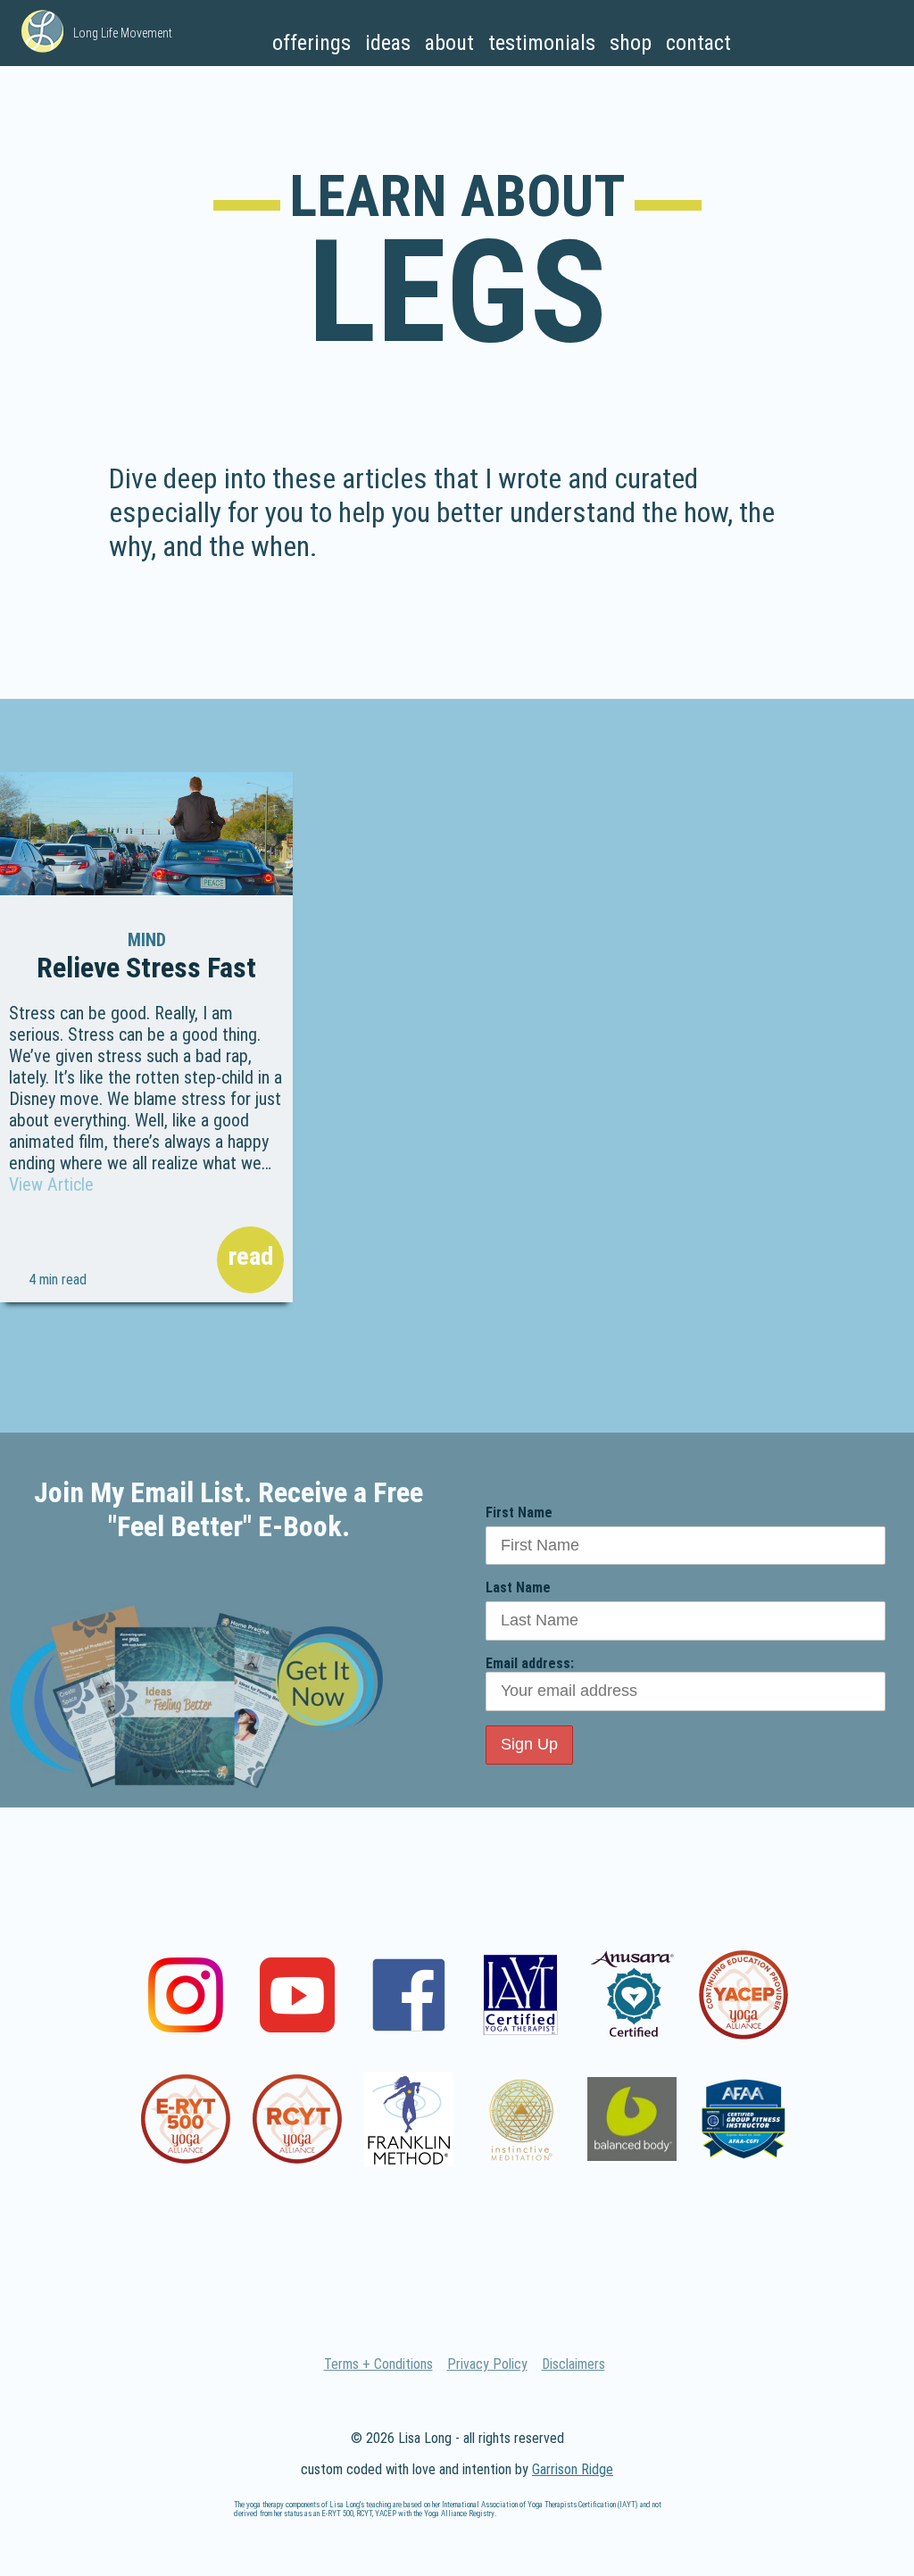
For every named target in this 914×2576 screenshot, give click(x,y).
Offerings (312, 43)
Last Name (518, 1587)
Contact (698, 43)
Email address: (530, 1663)
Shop (631, 43)
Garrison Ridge (573, 2469)
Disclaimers (573, 2364)
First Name (519, 1512)
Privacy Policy (487, 2364)
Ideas (388, 43)
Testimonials (542, 43)
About (449, 43)
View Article (51, 1184)
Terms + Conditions (378, 2364)
